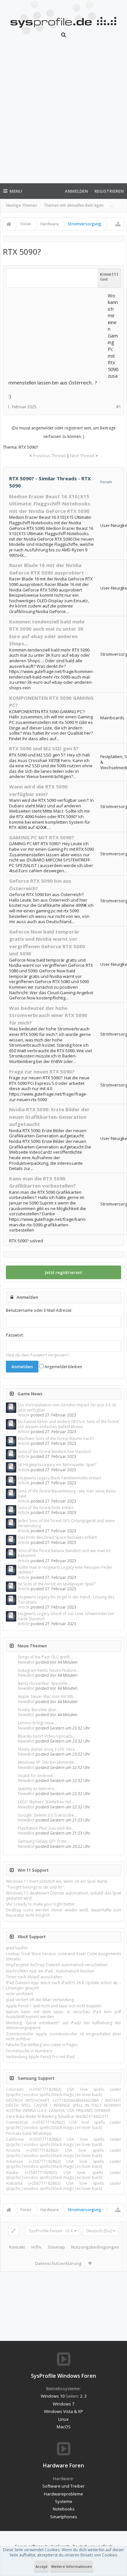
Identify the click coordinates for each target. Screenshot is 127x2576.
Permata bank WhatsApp (29, 2133)
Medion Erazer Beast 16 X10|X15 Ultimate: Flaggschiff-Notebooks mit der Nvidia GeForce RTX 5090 (50, 504)
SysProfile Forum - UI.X (51, 2231)
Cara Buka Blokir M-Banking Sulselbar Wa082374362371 (57, 2116)
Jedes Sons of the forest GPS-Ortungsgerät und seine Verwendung (66, 1523)
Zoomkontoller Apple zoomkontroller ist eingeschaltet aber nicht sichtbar (63, 2036)
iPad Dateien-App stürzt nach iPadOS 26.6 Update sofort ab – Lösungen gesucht (63, 1985)
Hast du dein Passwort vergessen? (37, 1355)
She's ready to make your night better (40, 1904)
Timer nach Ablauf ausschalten (34, 1977)
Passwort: (15, 1335)
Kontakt (17, 2247)
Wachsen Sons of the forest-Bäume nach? (56, 1438)
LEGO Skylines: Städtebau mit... (46, 1802)
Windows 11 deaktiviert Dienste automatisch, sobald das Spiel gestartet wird (63, 1895)
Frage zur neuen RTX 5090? (42, 1071)
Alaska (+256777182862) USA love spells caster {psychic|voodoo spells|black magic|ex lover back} (63, 2175)
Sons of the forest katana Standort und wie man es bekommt (64, 1553)
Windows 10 (53, 2396)
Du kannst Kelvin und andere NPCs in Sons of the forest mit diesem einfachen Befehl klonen (68, 1424)
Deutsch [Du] (99, 2231)
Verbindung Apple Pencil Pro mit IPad (40, 2057)
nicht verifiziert (19, 1994)
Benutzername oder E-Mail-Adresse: (39, 1310)
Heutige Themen (22, 205)
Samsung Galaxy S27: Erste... (44, 1841)
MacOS (64, 2427)
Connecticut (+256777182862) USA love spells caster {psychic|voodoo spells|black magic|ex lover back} (63, 2125)
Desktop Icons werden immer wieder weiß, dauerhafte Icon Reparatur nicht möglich (63, 1912)
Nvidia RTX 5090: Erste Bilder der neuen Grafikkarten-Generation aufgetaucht (49, 1117)
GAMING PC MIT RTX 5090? (42, 837)
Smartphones (64, 2517)
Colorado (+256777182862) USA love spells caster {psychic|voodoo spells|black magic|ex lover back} (63, 2092)
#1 (119, 407)
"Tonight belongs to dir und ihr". (35, 1887)
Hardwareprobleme (63, 2494)
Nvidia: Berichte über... (39, 1710)
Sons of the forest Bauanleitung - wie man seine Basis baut (67, 1493)
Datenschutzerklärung (58, 2263)
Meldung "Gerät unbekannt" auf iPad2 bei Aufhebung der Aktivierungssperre (63, 2025)
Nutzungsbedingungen (95, 2247)
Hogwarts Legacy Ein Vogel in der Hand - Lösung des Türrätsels (66, 1599)
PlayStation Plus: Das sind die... (46, 1828)
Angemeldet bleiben (63, 1367)
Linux (63, 2419)
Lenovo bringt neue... (37, 1723)
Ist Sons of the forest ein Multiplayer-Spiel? (57, 1584)
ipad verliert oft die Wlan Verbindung (40, 2000)
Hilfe (36, 2247)
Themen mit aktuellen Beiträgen (74, 205)
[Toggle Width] (14, 2231)
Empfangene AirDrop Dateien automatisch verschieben (57, 1965)
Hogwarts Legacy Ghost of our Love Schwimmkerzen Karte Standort (66, 1616)
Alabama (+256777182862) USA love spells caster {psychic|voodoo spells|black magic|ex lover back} (63, 2186)
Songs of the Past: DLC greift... (45, 1657)
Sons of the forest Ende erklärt (46, 1508)
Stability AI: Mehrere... (38, 1789)
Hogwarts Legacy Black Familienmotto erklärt (59, 1478)
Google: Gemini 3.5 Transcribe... (47, 1815)
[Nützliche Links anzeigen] (118, 224)
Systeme (64, 2501)
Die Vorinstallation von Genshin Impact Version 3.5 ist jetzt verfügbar (67, 1407)
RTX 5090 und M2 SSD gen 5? (44, 748)
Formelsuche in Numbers (29, 2051)
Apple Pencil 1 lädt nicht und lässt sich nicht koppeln (54, 2006)
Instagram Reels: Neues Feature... (48, 1670)
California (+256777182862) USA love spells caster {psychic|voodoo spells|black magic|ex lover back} (63, 2142)
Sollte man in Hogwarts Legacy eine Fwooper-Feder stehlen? (65, 1570)
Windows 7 (63, 2404)
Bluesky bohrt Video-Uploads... (47, 1736)
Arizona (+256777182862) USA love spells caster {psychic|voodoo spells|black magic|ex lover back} (63, 2153)
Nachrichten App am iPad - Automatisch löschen (50, 1971)
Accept (42, 2566)
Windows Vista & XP (63, 2411)
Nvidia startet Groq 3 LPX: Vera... (48, 1749)
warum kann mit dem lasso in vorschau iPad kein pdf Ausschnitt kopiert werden (63, 2014)
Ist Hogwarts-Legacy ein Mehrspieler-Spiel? (57, 1465)
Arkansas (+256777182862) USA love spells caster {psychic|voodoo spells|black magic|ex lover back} (63, 2164)
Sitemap (56, 2247)
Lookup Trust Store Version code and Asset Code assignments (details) (63, 1956)
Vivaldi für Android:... (37, 1776)
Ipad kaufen (17, 1948)
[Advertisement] (63, 114)
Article (24, 1415)
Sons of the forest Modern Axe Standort (54, 1452)
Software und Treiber (63, 2486)
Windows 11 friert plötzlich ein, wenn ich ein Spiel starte (57, 1881)
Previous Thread (49, 456)
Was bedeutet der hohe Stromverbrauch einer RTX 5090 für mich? (48, 1015)
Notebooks (64, 2509)
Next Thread (82, 456)
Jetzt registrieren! (63, 1272)
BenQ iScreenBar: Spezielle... (44, 1683)
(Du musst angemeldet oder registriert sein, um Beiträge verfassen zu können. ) (64, 432)
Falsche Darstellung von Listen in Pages (42, 2045)
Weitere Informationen (71, 2566)
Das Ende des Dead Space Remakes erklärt (57, 1537)
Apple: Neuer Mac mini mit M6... (47, 1696)
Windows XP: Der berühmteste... (47, 1762)
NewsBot (26, 1662)
